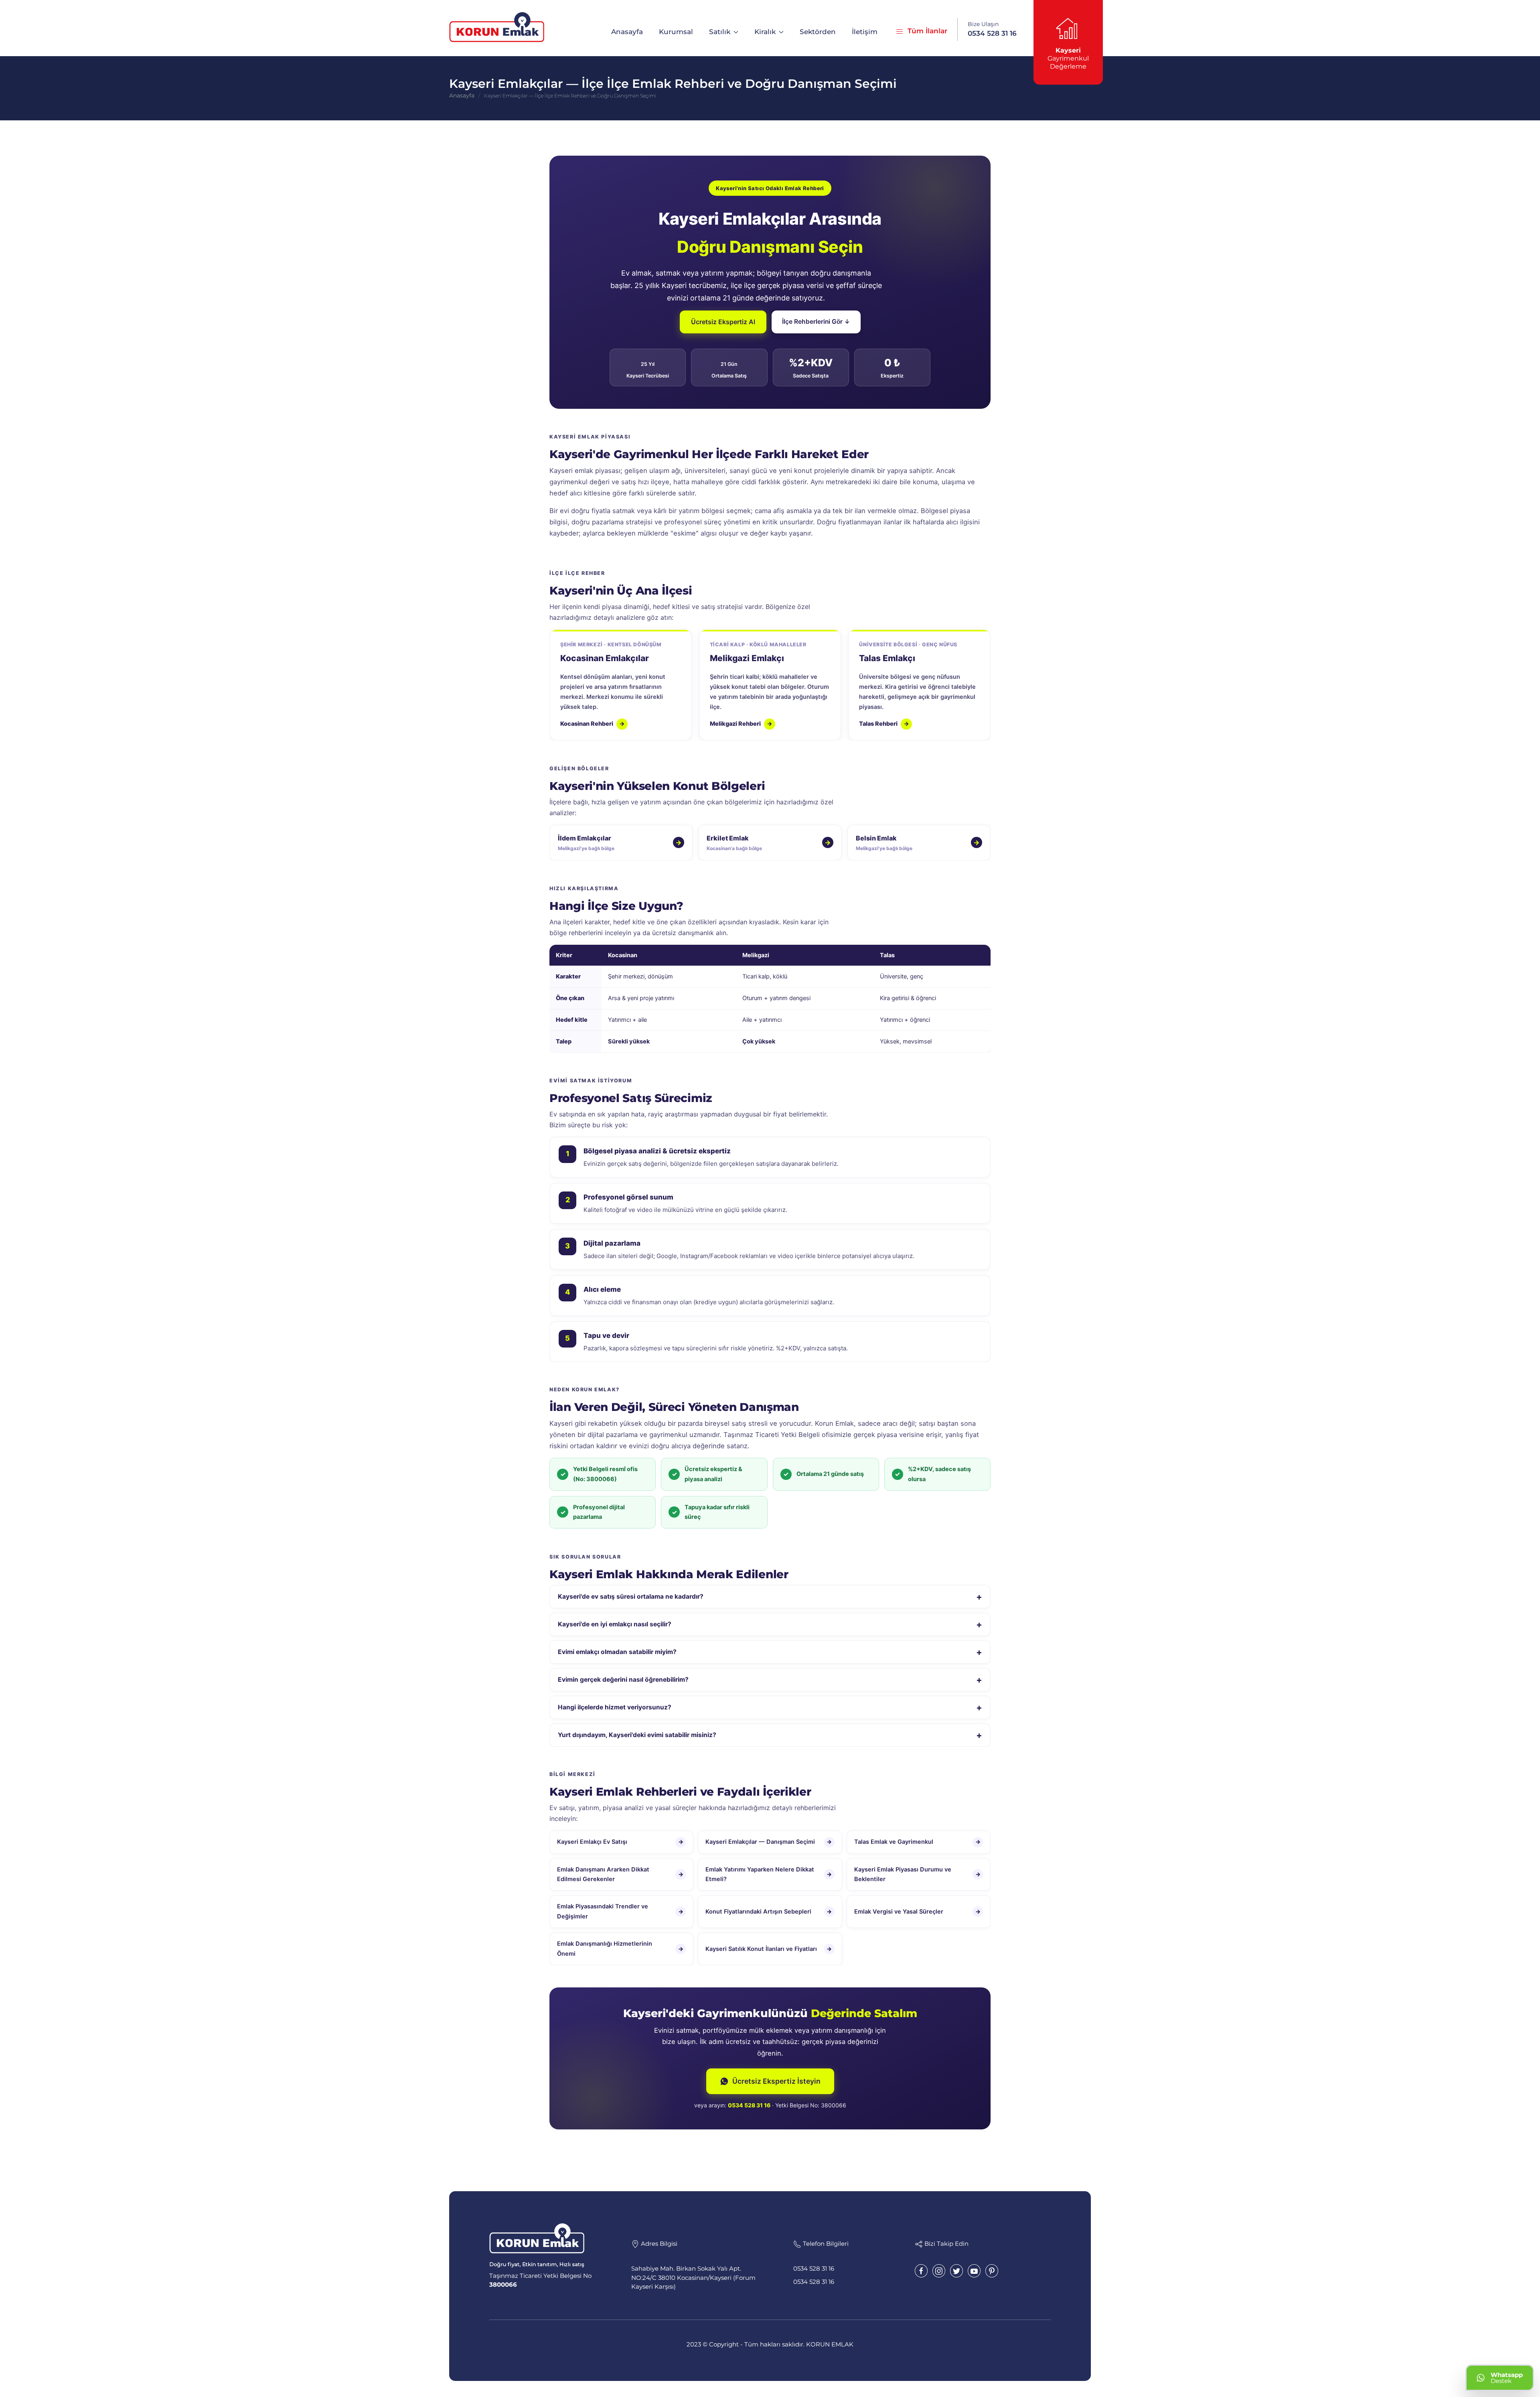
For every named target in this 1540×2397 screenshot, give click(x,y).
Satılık (720, 32)
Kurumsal (676, 32)
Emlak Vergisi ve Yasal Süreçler (917, 1912)
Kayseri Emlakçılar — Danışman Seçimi (769, 1842)
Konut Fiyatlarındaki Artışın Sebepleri (769, 1912)
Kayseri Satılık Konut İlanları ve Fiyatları (769, 1949)
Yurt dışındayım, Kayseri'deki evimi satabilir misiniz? (770, 1735)
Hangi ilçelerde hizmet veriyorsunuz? (770, 1707)
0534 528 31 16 (749, 2105)
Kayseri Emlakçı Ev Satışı (620, 1842)
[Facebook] (921, 2271)
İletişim (865, 32)
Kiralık (765, 32)
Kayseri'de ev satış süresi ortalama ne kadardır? (770, 1596)
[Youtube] (974, 2271)
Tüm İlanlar (925, 31)
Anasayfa (627, 32)
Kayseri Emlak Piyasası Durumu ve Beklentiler (917, 1874)
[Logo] (497, 27)
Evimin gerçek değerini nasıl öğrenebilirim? (770, 1679)
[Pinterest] (992, 2271)
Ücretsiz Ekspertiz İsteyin (776, 2081)
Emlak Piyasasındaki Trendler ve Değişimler (620, 1912)
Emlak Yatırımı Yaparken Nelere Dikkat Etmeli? (769, 1874)
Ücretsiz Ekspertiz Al (723, 322)
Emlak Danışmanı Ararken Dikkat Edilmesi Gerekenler (620, 1874)
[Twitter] (956, 2271)
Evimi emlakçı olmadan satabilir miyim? (770, 1652)
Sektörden (818, 32)
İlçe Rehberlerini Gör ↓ (816, 322)
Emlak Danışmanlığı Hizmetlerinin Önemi (620, 1949)
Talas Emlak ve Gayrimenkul (917, 1842)
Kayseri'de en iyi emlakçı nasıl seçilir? (770, 1624)
